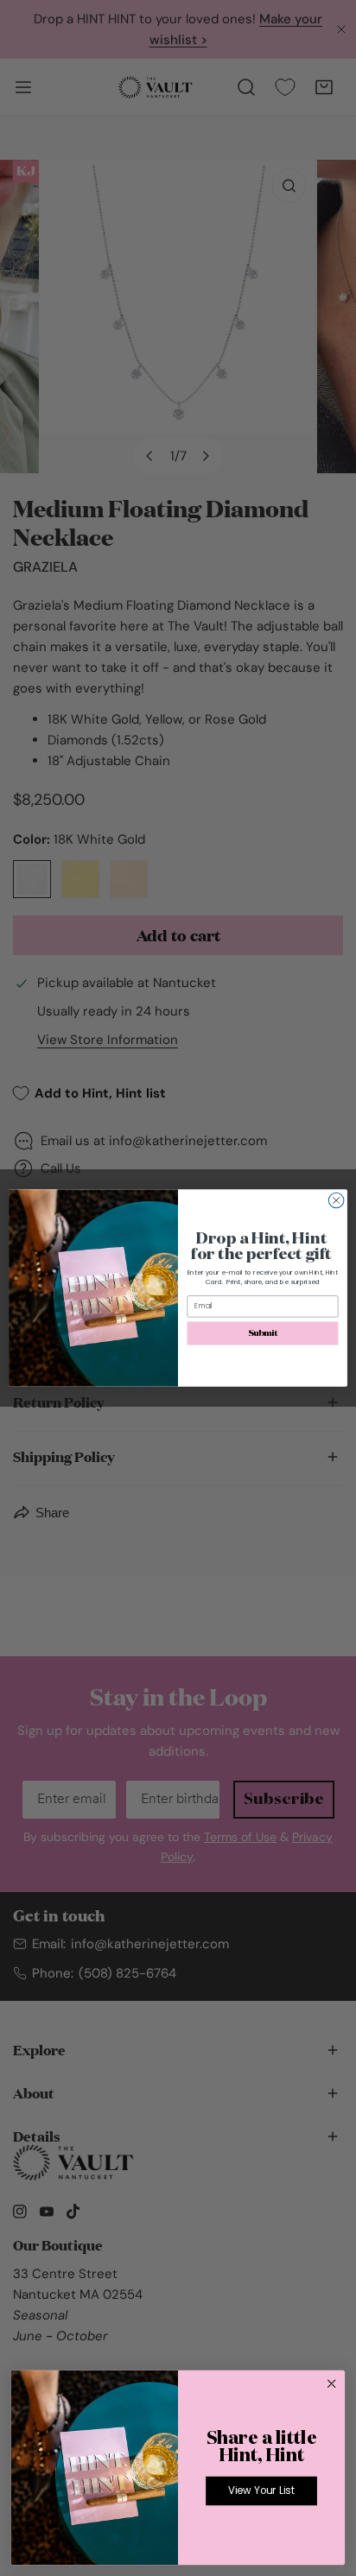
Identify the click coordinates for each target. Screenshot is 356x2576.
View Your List (261, 2491)
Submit (263, 1333)
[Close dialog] (336, 1200)
